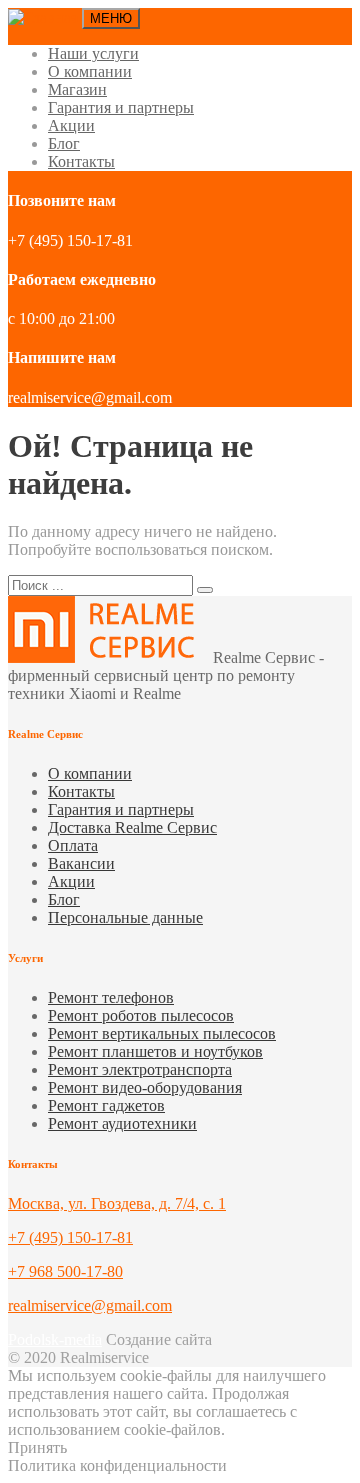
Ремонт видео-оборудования (145, 1087)
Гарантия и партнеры (121, 107)
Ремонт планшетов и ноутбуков (155, 1051)
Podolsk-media (55, 1339)
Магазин (77, 89)
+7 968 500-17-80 (65, 1271)
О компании (90, 71)
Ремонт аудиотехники (122, 1123)
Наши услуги (93, 53)
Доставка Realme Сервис (132, 827)
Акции (71, 125)
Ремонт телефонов (111, 997)
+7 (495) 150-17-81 (70, 1237)
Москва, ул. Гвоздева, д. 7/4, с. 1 (117, 1203)
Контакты (81, 161)
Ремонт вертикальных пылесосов (162, 1033)
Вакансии (81, 863)
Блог (64, 143)
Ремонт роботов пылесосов (141, 1015)
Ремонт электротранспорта (140, 1069)
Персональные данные (125, 917)
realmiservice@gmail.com (90, 1305)
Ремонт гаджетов (106, 1105)
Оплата (73, 845)
